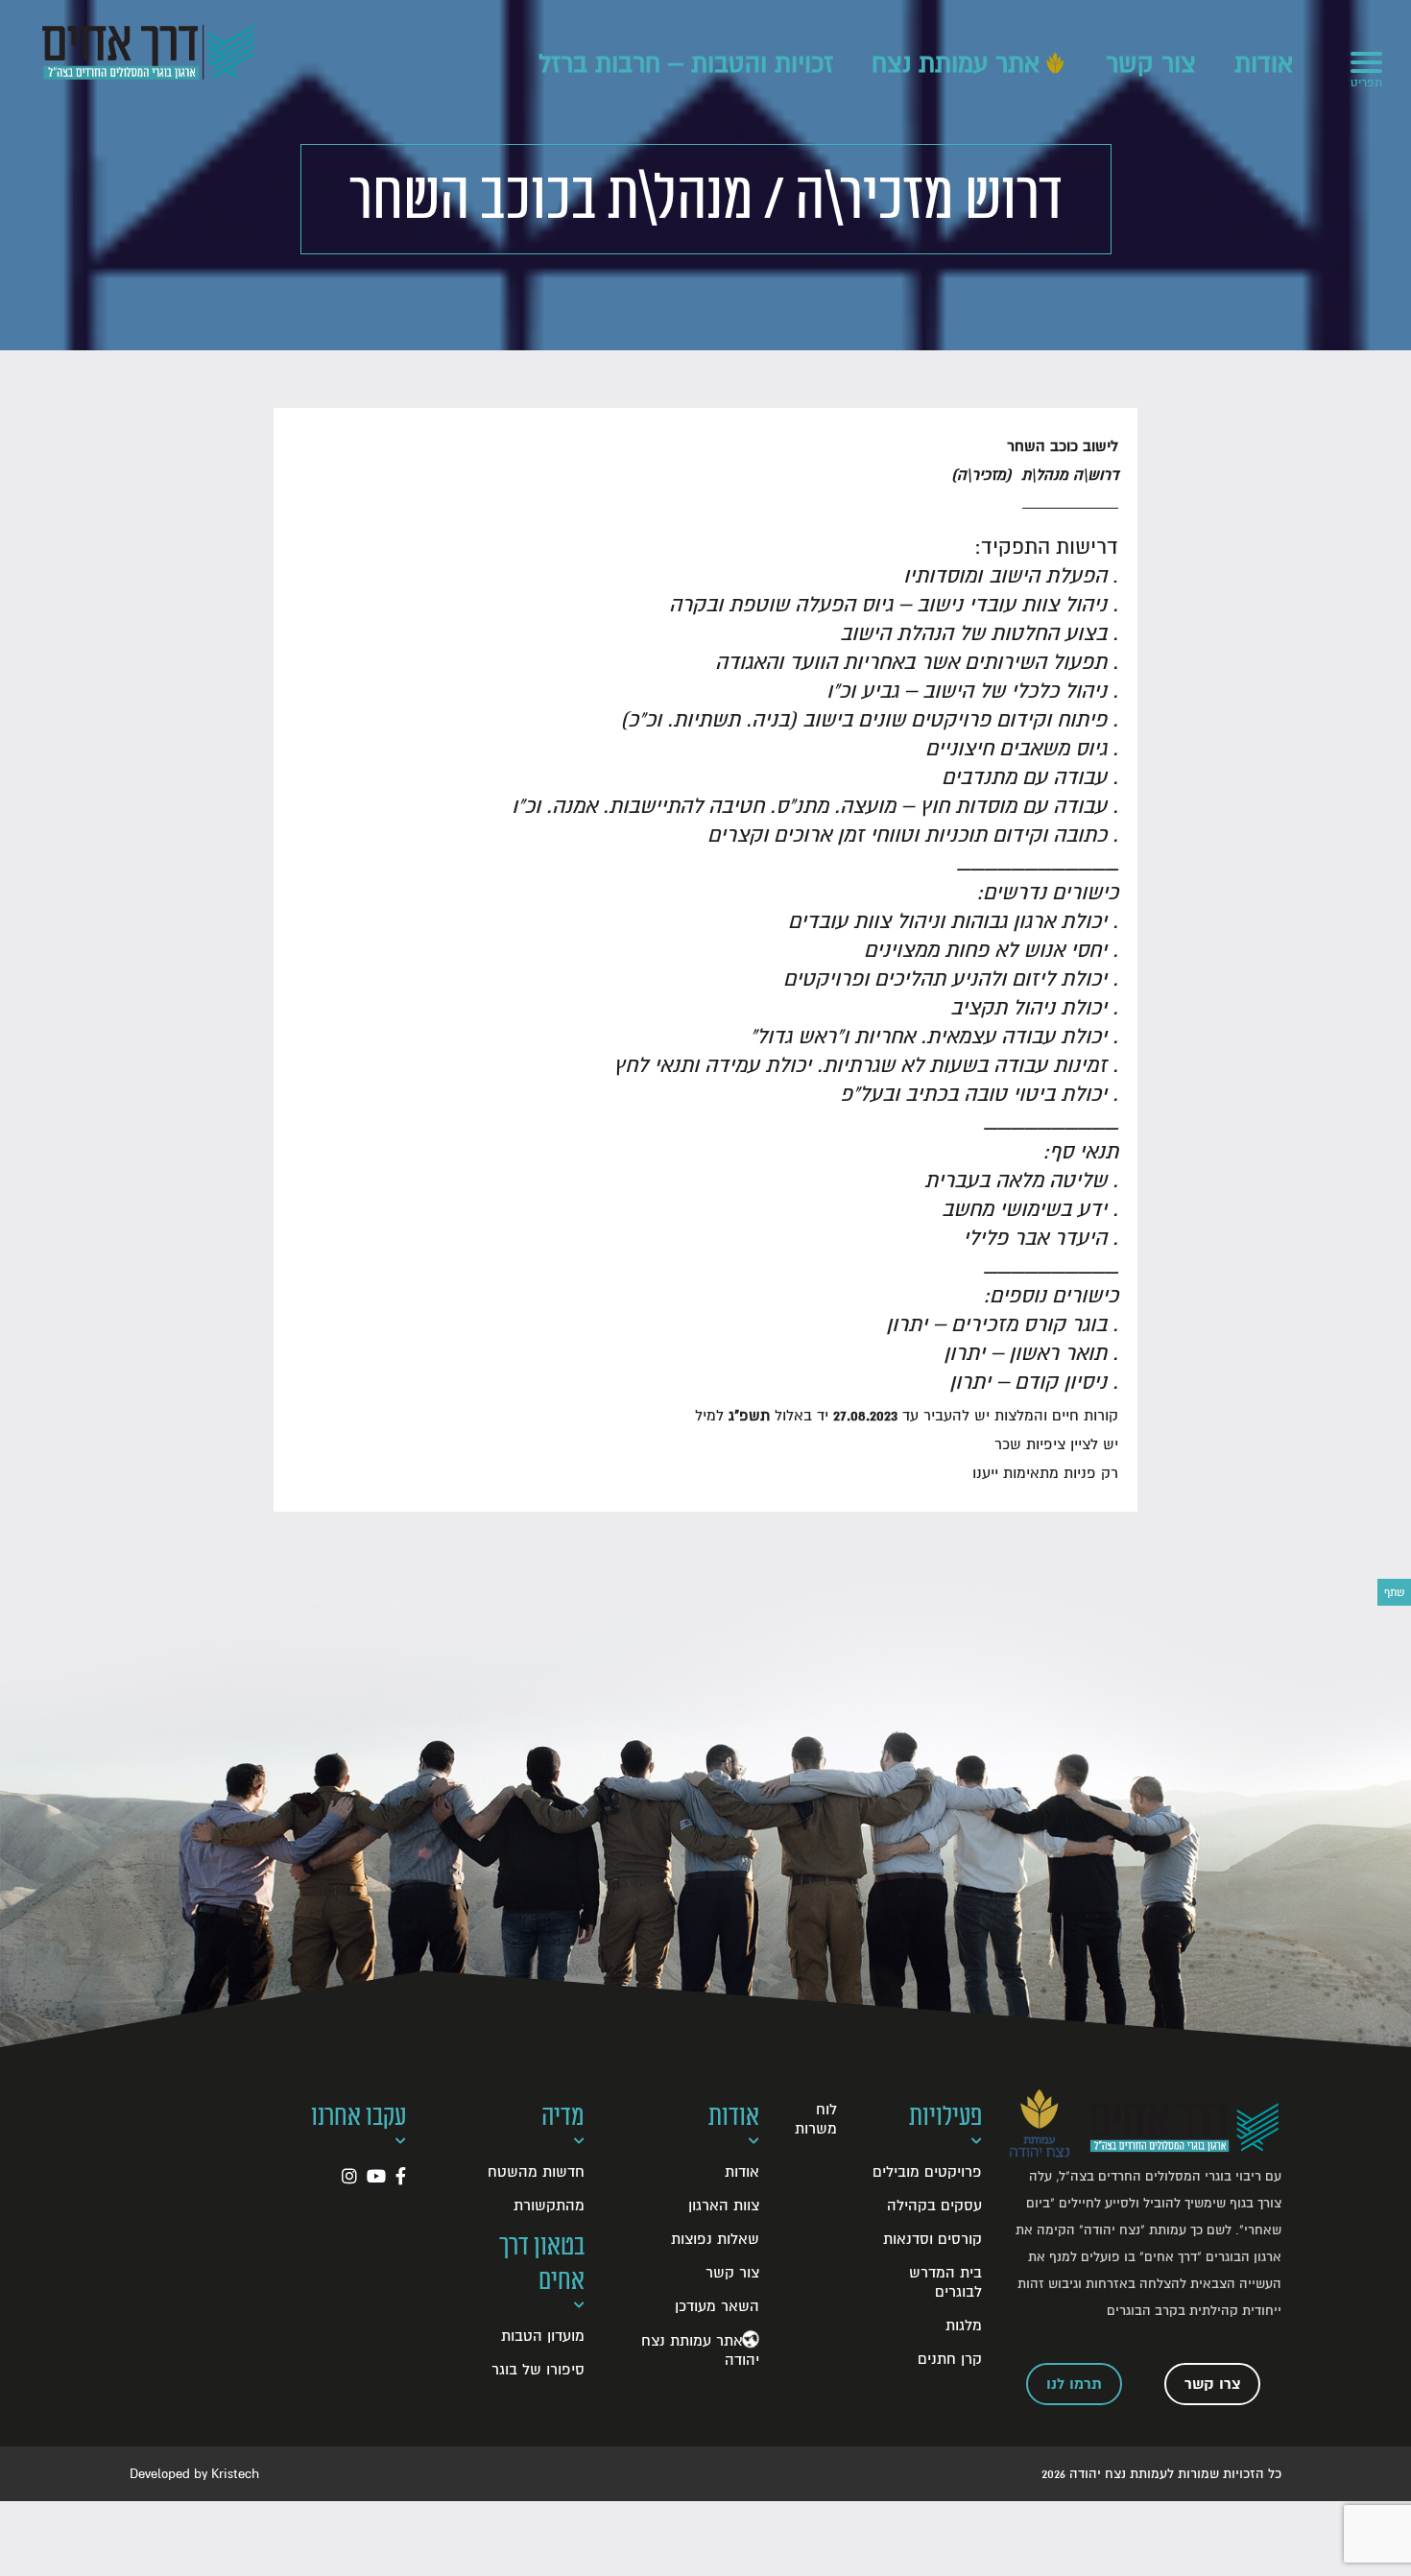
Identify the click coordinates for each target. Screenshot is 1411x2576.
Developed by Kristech (194, 2474)
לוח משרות (816, 2119)
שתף (1394, 1592)
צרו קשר (1213, 2384)
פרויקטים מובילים (927, 2172)
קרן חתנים (950, 2359)
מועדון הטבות (543, 2336)
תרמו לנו (1074, 2384)
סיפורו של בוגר (538, 2370)
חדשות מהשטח (536, 2172)
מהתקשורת (549, 2206)
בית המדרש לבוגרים (945, 2282)
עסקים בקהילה (934, 2206)
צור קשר (1151, 64)
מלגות (964, 2326)
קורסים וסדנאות (933, 2239)
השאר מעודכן (717, 2306)
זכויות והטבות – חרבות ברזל (686, 64)
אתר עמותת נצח (956, 64)
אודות (1264, 64)
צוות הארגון (724, 2206)
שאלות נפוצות (715, 2239)
